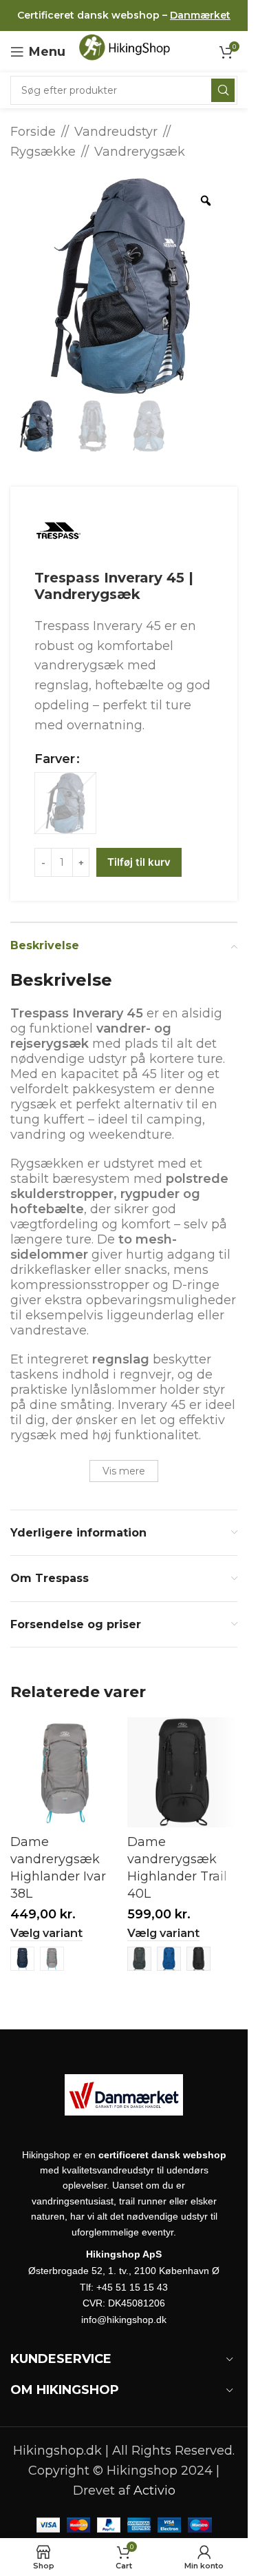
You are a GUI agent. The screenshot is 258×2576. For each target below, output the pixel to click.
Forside (33, 132)
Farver (55, 759)
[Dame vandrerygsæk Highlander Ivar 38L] (65, 1772)
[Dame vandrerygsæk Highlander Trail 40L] (182, 1772)
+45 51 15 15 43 (132, 2287)
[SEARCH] (223, 90)
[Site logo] (129, 51)
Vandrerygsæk (140, 152)
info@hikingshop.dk (124, 2320)
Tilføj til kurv (139, 862)
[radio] (65, 803)
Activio (154, 2491)
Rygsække (43, 152)
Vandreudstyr (116, 132)
